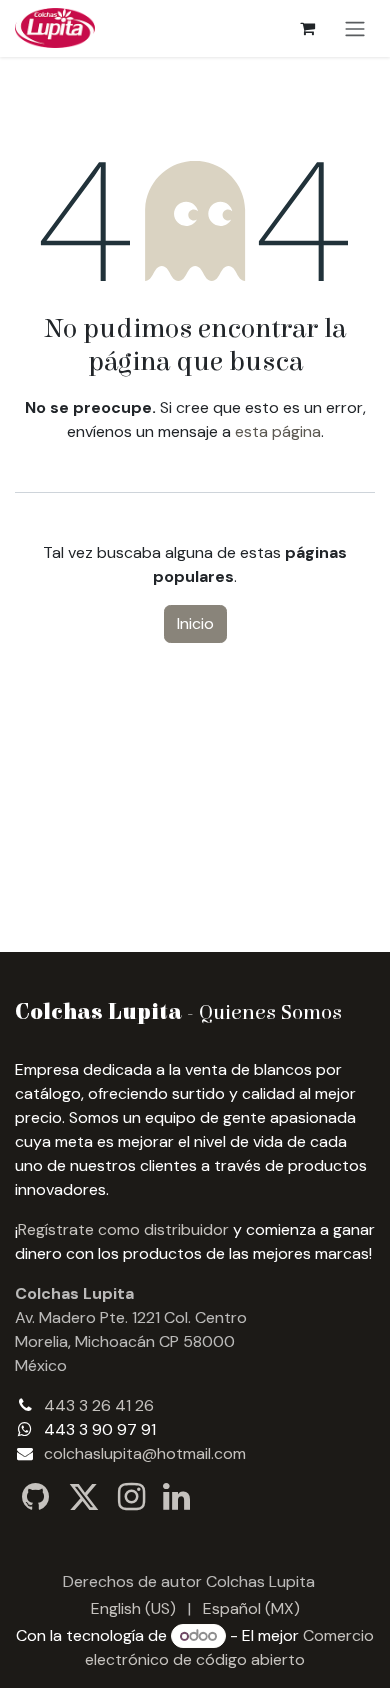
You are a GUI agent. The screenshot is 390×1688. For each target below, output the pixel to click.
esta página (278, 431)
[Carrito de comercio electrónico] (307, 28)
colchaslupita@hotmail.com (145, 1453)
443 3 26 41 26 (99, 1405)
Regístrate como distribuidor (123, 1229)
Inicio (195, 623)
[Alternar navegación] (355, 28)
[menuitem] (133, 1609)
